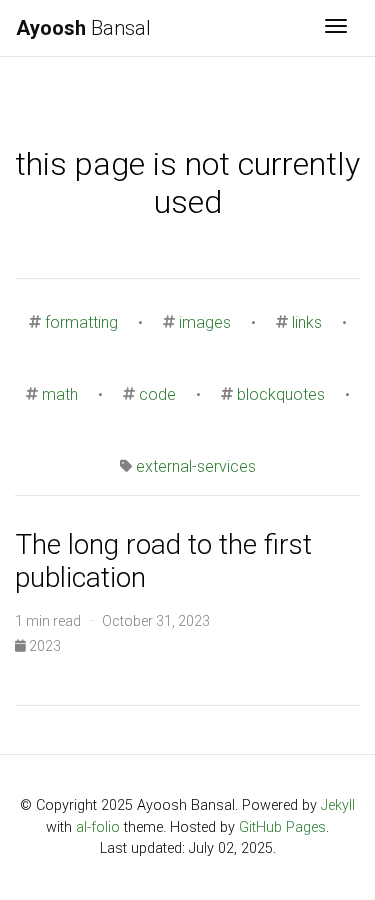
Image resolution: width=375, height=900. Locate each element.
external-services (196, 466)
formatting (81, 322)
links (307, 322)
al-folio (98, 827)
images (205, 322)
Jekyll (338, 805)
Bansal (83, 28)
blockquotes (281, 394)
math (60, 394)
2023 (43, 646)
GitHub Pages (282, 827)
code (157, 394)
